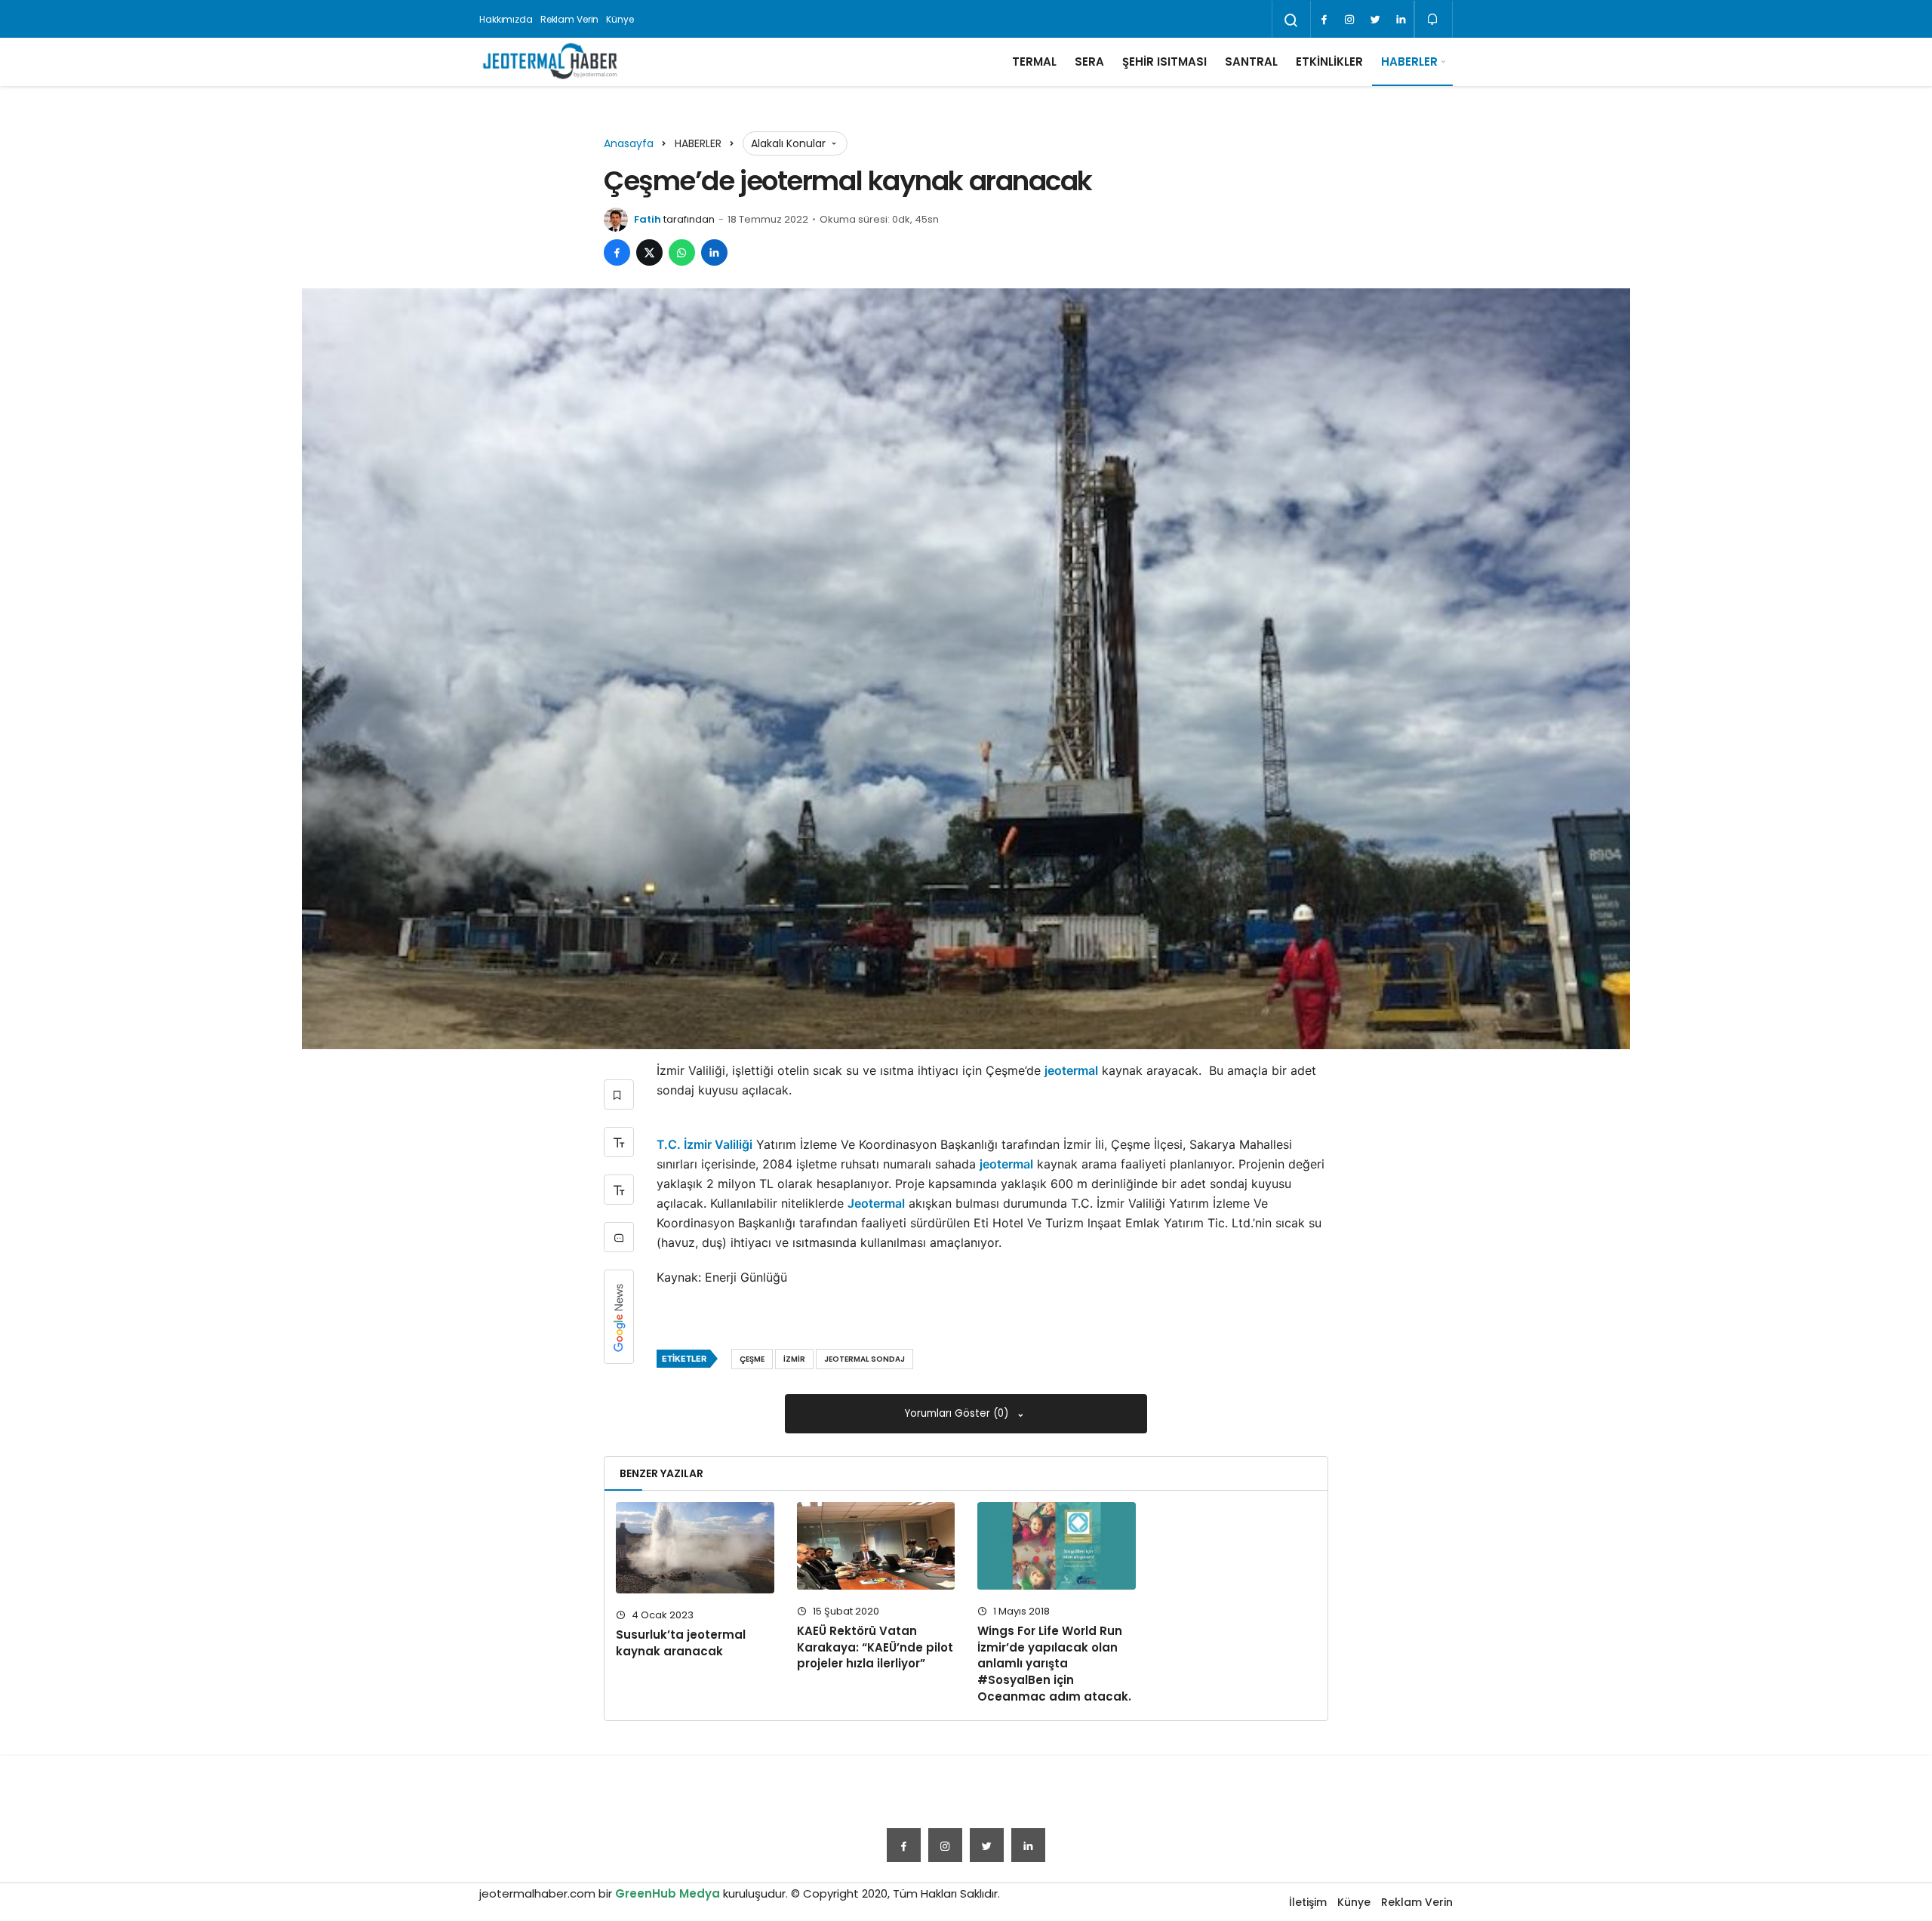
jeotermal (1071, 1070)
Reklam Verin (570, 19)
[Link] (1401, 20)
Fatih (648, 219)
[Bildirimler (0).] (1434, 19)
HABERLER (1409, 62)
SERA (1089, 62)
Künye (620, 19)
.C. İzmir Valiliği (708, 1144)
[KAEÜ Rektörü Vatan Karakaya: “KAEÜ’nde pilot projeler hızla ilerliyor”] (876, 1546)
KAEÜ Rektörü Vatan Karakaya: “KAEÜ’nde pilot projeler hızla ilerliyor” (875, 1647)
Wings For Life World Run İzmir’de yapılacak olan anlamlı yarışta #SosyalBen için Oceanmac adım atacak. (1054, 1664)
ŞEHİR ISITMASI (1164, 62)
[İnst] (1349, 20)
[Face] (1324, 20)
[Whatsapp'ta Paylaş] (682, 252)
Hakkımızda (506, 19)
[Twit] (1375, 20)
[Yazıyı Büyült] (619, 1142)
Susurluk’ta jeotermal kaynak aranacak (681, 1643)
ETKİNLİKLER (1329, 62)
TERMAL (1034, 62)
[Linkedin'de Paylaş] (714, 252)
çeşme (752, 1359)
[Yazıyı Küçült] (619, 1190)
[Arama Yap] (1291, 20)
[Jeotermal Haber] (550, 62)
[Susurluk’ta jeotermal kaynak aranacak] (695, 1548)
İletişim (1308, 1902)
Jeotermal (876, 1203)
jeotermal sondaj (864, 1359)
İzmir (794, 1359)
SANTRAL (1251, 62)
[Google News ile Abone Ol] (619, 1317)
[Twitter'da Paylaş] (649, 252)
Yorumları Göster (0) (958, 1413)
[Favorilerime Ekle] (619, 1094)
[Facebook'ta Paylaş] (617, 252)
